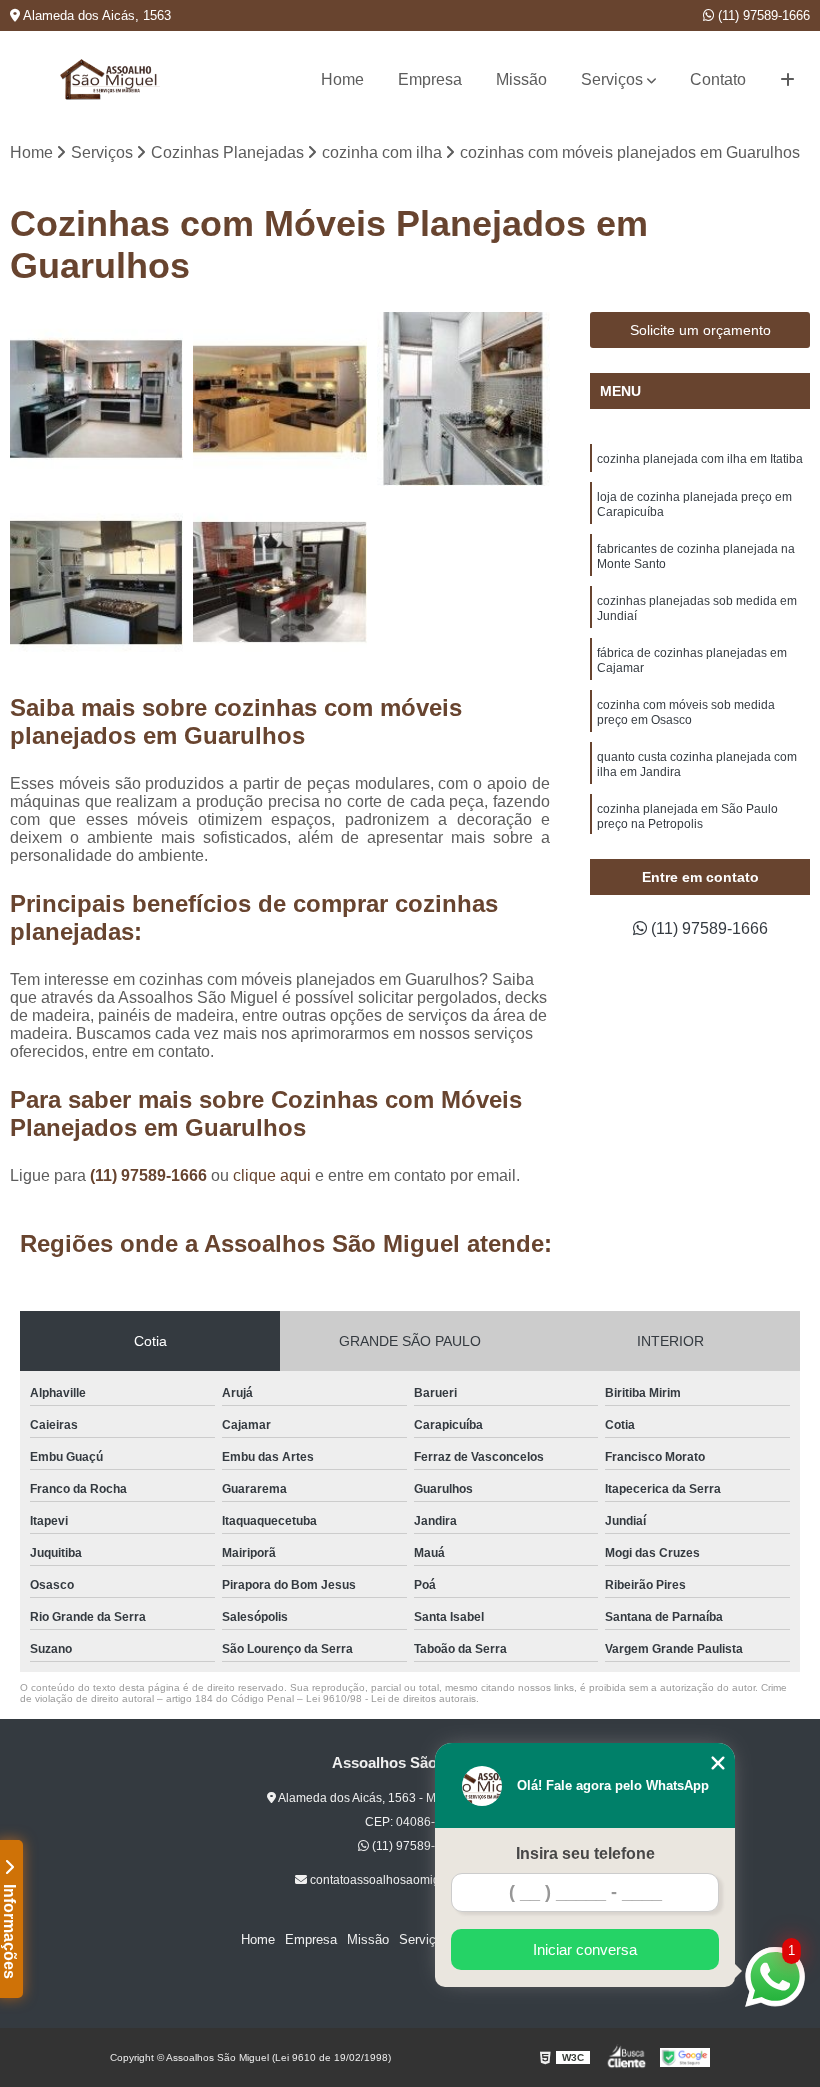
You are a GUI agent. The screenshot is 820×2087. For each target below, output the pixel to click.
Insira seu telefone (585, 1853)
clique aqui (272, 1175)
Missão (521, 79)
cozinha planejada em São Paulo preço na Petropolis (687, 816)
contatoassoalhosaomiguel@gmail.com (416, 1880)
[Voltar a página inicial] (110, 79)
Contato (718, 79)
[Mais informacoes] (787, 80)
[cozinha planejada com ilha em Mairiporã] (279, 398)
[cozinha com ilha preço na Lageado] (279, 582)
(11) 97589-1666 (762, 15)
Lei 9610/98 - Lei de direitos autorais (391, 1698)
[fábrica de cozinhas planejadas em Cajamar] (463, 398)
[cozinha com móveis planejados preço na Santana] (96, 582)
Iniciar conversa (585, 1949)
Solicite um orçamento (700, 330)
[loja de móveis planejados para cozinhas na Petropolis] (96, 398)
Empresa (430, 79)
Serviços (612, 79)
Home (342, 79)
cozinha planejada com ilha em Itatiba (700, 459)
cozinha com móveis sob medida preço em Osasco (686, 712)
